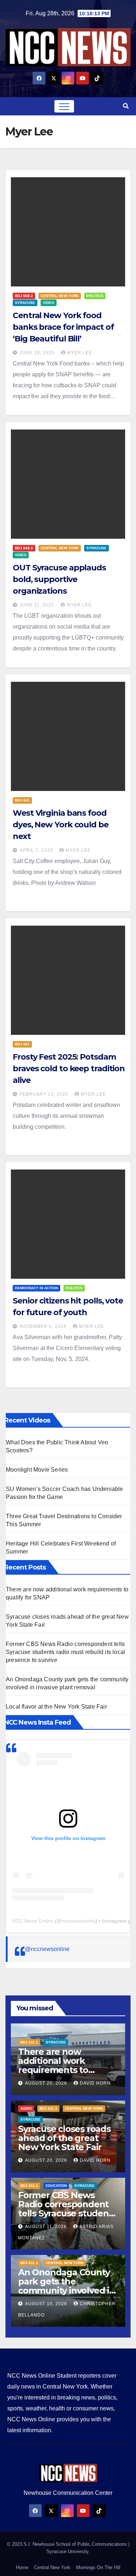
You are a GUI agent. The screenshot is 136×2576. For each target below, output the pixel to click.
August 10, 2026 (47, 2304)
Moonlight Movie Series (37, 1470)
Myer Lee (80, 353)
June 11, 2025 (38, 605)
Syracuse (25, 303)
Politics (95, 296)
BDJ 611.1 (29, 2042)
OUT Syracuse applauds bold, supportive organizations (59, 579)
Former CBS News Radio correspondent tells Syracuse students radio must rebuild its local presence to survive (65, 1652)
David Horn (95, 2083)
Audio (26, 2108)
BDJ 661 (22, 800)
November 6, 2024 (44, 1326)
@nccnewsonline (47, 1949)
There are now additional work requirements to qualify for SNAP (53, 2065)
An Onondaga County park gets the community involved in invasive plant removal (67, 2286)
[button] (126, 106)
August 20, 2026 (47, 2083)
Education (56, 2186)
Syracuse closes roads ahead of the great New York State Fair (64, 2138)
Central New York (60, 296)
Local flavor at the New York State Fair (56, 1707)
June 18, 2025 (38, 353)
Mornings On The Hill (98, 2567)
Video (49, 303)
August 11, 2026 (47, 2227)
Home (22, 2567)
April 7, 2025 (37, 850)
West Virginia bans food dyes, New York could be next (61, 825)
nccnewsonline (79, 1921)
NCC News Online (33, 1921)
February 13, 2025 (45, 1094)
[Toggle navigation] (64, 106)
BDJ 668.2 (24, 296)
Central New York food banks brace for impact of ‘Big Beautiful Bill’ (63, 327)
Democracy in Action (36, 1288)
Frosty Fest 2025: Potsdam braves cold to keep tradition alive (69, 1069)
